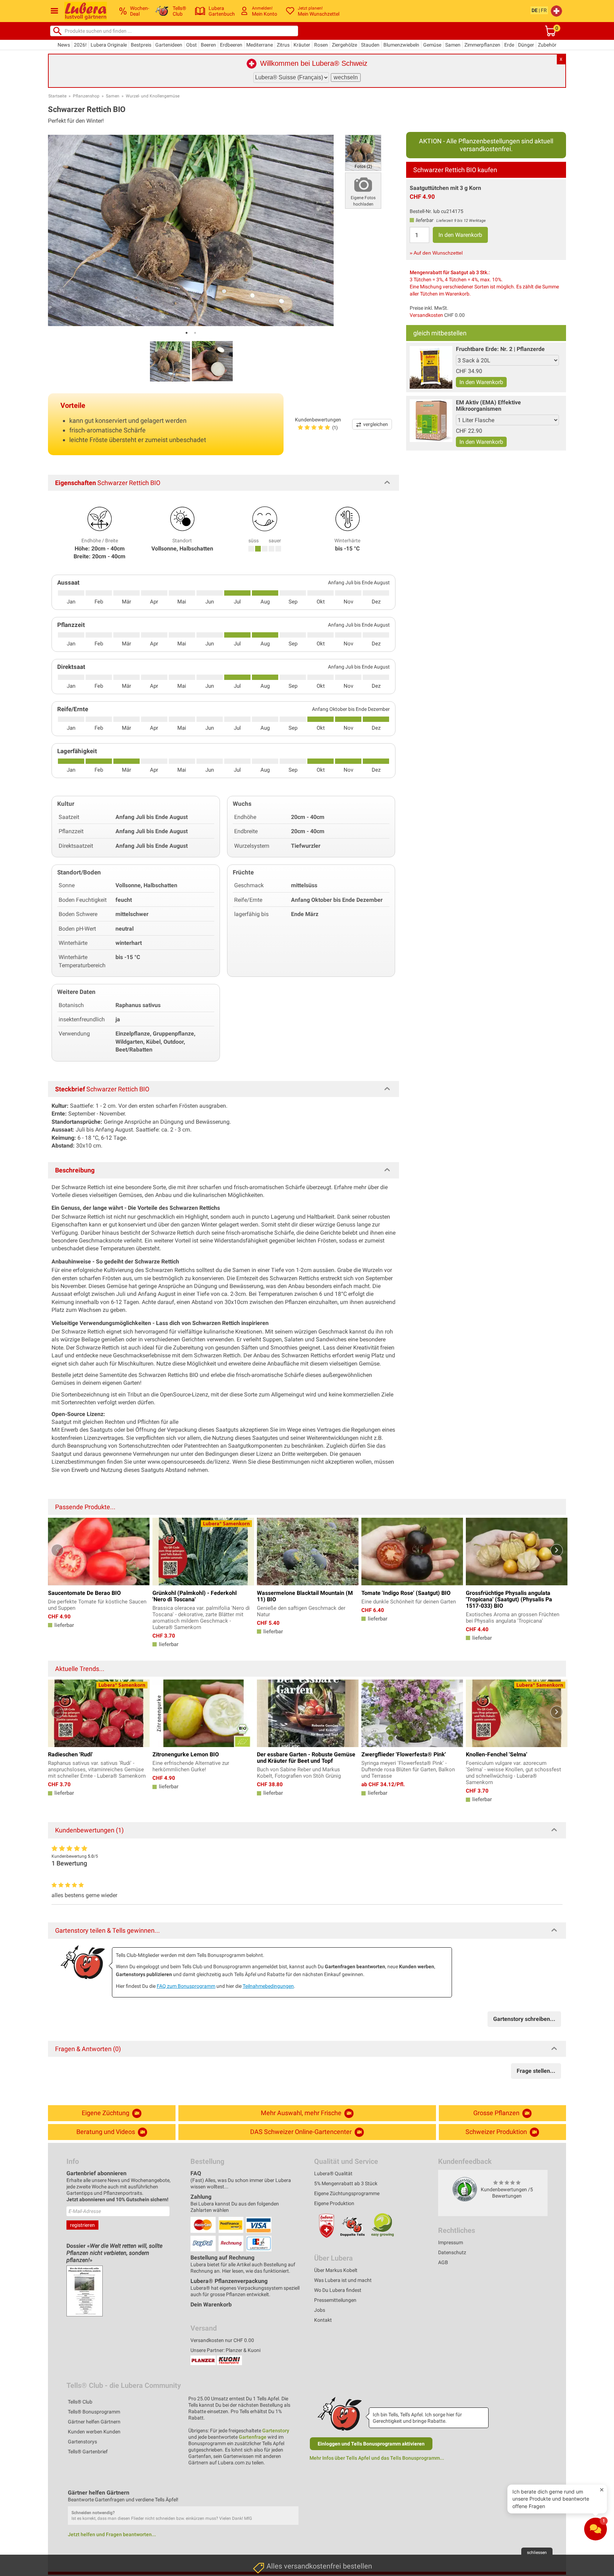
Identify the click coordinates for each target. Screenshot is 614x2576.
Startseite (57, 96)
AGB (443, 2262)
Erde (509, 45)
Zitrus (283, 45)
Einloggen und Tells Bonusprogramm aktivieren (371, 2444)
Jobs (320, 2310)
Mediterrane (260, 45)
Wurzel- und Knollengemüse (153, 96)
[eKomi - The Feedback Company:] (465, 2189)
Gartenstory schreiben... (524, 2019)
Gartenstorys (82, 2442)
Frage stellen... (536, 2071)
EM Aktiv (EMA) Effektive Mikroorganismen (488, 406)
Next (557, 1550)
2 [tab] (195, 333)
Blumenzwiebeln (401, 45)
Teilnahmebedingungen (268, 1986)
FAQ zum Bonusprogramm (186, 1986)
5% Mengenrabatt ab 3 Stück (346, 2183)
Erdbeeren (231, 45)
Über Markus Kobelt (336, 2270)
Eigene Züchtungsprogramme (347, 2193)
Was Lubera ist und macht (343, 2280)
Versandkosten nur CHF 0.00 (222, 2340)
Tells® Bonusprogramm (94, 2412)
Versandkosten (426, 315)
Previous (57, 1550)
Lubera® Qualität (333, 2173)
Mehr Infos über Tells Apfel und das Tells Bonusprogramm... (377, 2458)
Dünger (526, 45)
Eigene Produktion (334, 2203)
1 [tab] (187, 333)
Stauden (370, 45)
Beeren (208, 45)
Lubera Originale (109, 45)
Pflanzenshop (86, 96)
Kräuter (302, 45)
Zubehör (547, 45)
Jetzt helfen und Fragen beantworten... (112, 2534)
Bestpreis (141, 45)
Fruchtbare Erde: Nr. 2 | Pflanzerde (500, 349)
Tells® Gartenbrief (88, 2452)
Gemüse (432, 45)
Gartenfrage (253, 2437)
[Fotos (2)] (363, 152)
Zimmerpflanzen (482, 45)
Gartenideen (169, 45)
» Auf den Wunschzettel (436, 253)
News (64, 45)
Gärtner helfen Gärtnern (94, 2422)
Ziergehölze (344, 45)
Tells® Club (80, 2402)
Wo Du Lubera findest (338, 2290)
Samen (453, 45)
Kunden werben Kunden (94, 2432)
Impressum (451, 2242)
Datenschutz (452, 2252)
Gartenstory (276, 2431)
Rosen (321, 45)
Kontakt (323, 2320)
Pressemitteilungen (335, 2300)
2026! (80, 45)
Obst (192, 45)
